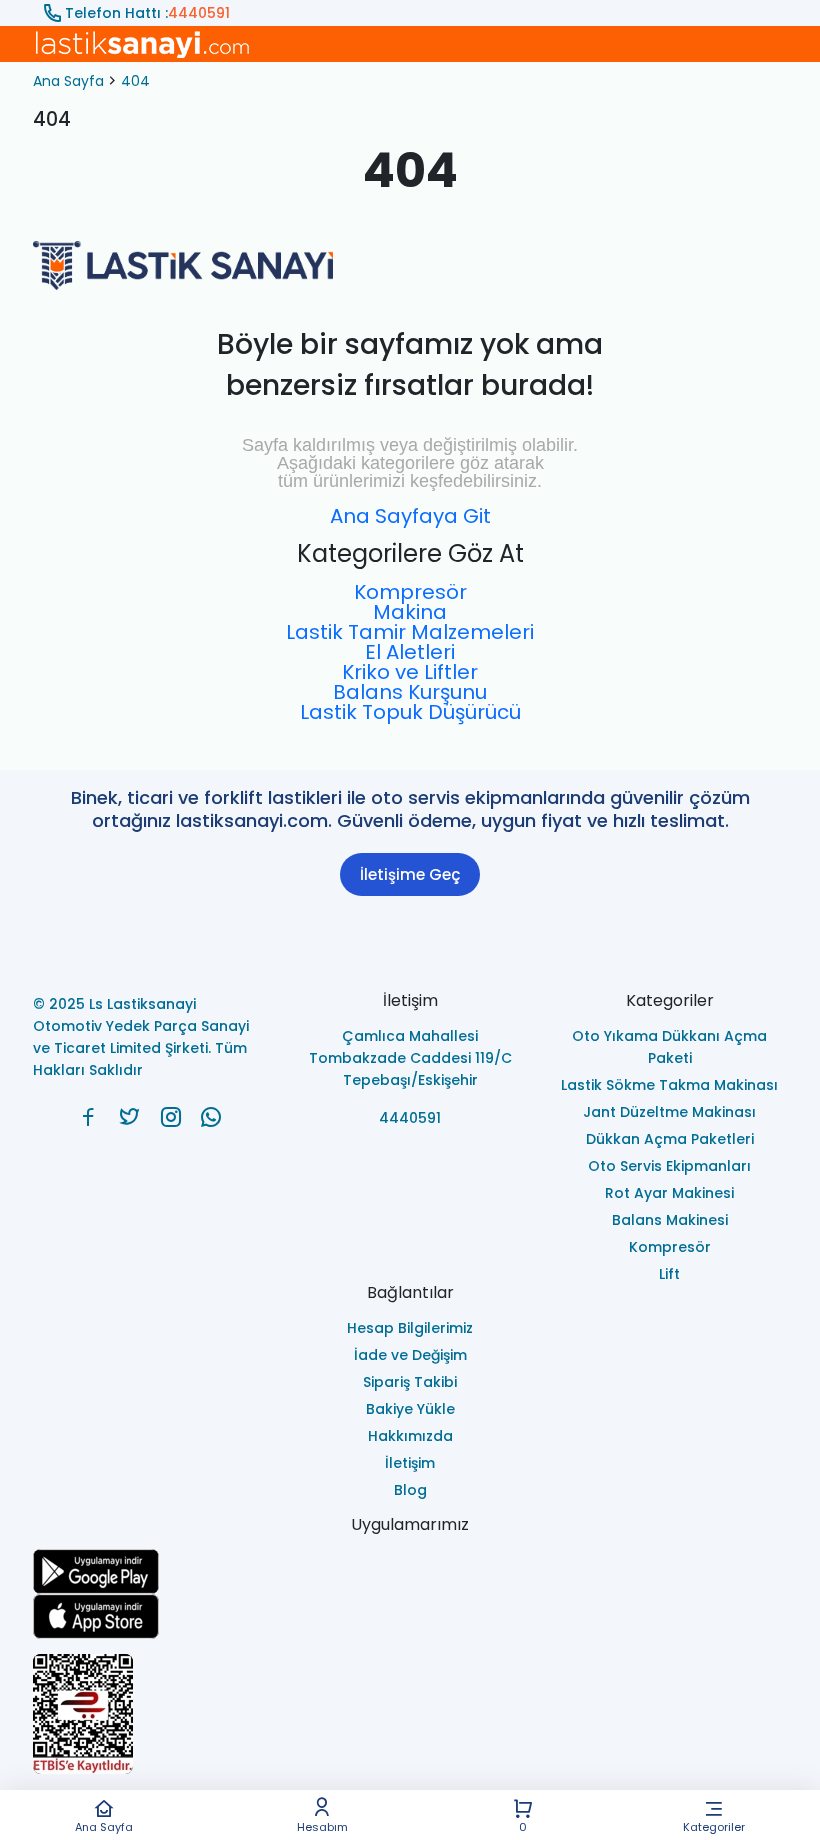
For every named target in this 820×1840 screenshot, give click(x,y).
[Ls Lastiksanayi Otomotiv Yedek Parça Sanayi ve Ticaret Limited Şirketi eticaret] (410, 1714)
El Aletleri (410, 652)
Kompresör (410, 592)
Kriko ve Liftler (410, 672)
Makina (410, 612)
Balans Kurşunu (410, 692)
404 (135, 81)
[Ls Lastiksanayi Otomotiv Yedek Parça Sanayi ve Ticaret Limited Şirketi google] (410, 1571)
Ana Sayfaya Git (410, 516)
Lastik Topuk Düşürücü (410, 712)
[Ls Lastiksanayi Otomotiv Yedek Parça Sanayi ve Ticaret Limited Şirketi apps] (410, 1616)
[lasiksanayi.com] (88, 1117)
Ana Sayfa (104, 1826)
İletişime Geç (410, 874)
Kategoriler (714, 1826)
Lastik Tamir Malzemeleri (410, 632)
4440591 (199, 13)
